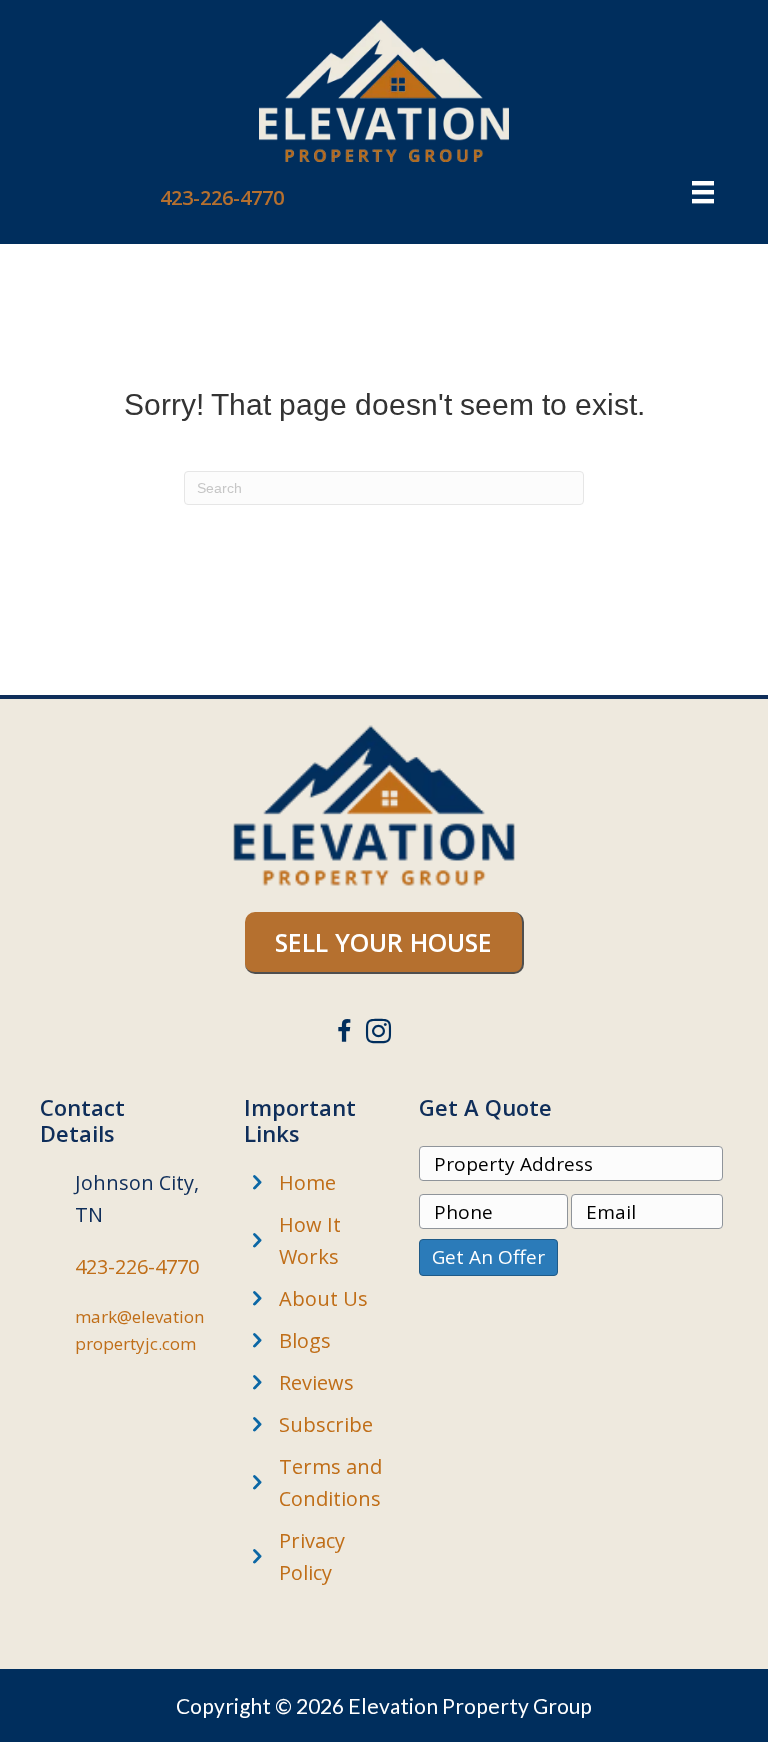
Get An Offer (488, 1257)
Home (307, 1182)
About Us (323, 1298)
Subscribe (326, 1424)
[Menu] (703, 192)
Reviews (316, 1382)
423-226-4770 (222, 197)
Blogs (305, 1340)
